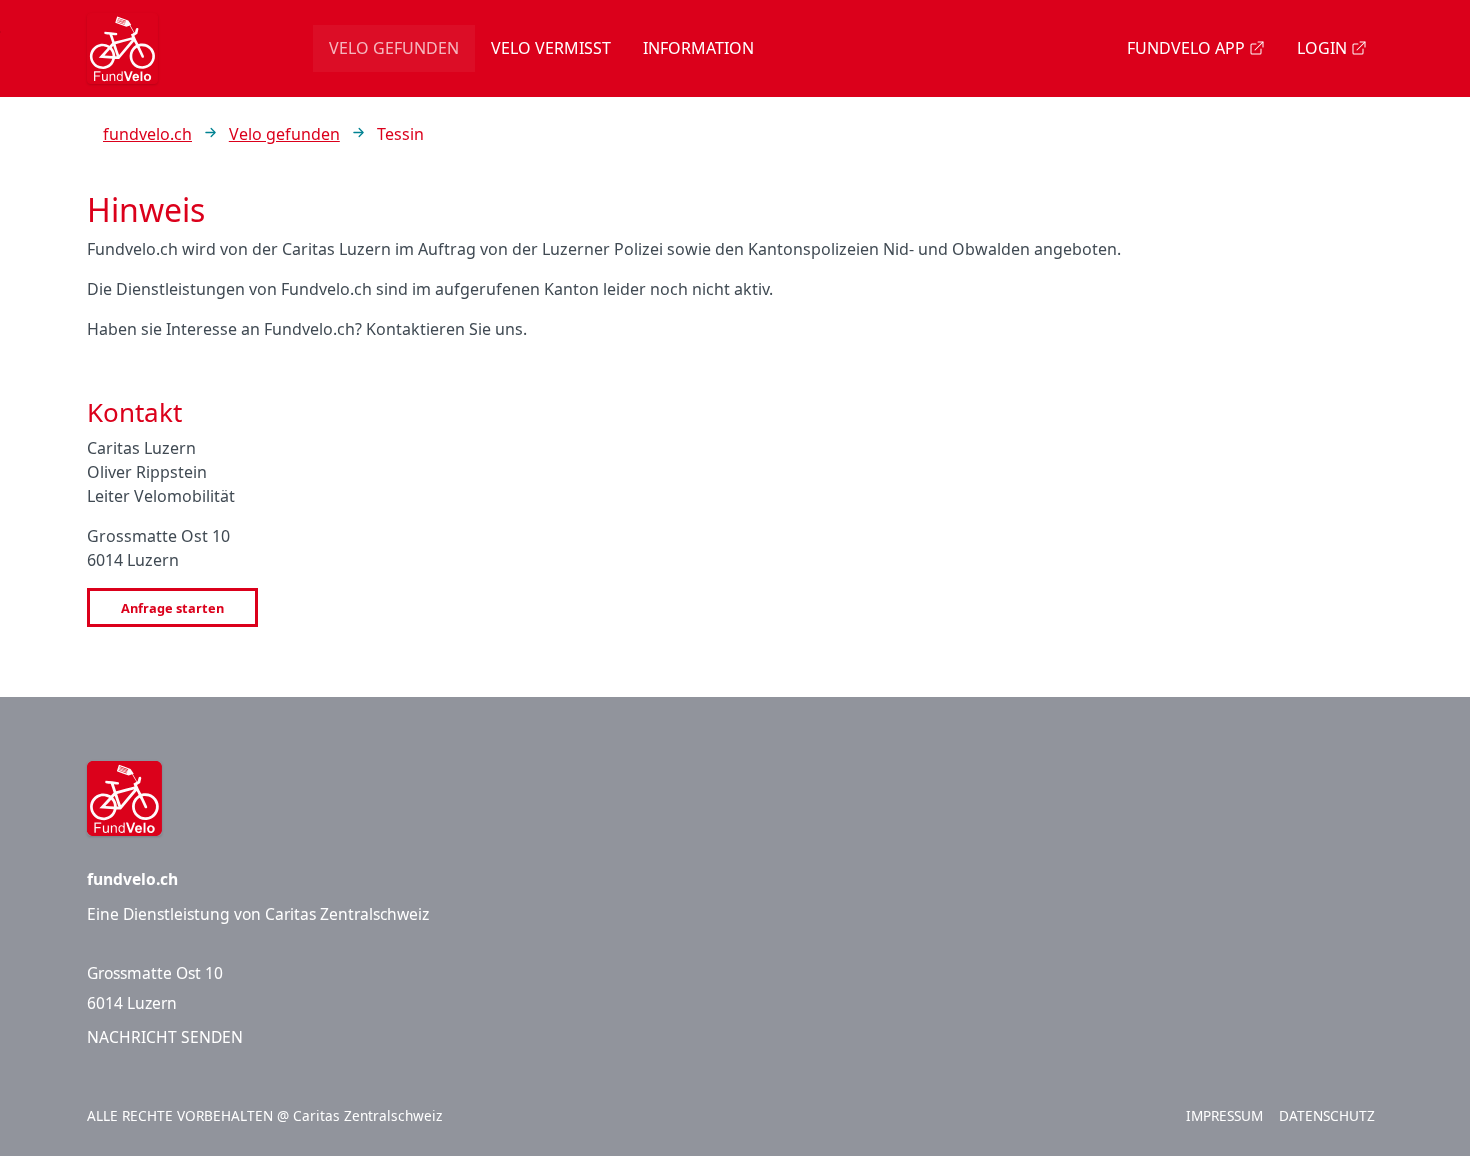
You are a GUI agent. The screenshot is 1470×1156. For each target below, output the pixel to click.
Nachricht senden (165, 1037)
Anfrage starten (172, 608)
